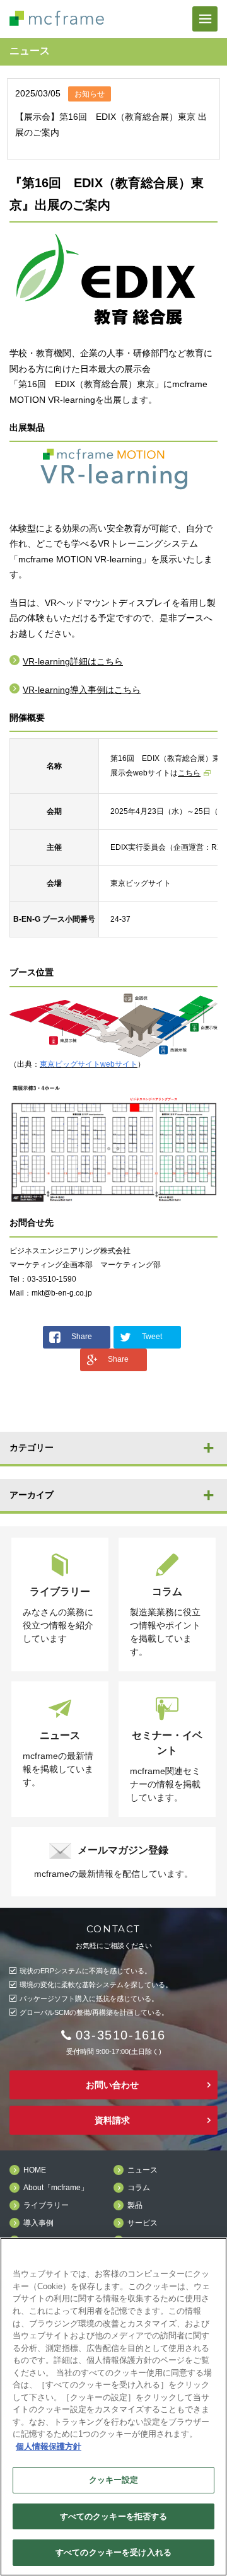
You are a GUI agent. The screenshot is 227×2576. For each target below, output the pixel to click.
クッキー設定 (114, 2480)
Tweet (152, 1337)
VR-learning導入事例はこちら (82, 690)
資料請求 (112, 2120)
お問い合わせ (112, 2085)
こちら (189, 773)
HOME (35, 2170)
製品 (135, 2206)
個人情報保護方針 (49, 2446)
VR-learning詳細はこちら (73, 661)
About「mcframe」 (56, 2188)
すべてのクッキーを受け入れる (113, 2552)
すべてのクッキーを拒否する (114, 2516)
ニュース (143, 2170)
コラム (139, 2188)
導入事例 (38, 2223)
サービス (143, 2223)
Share (82, 1337)
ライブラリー (46, 2206)
